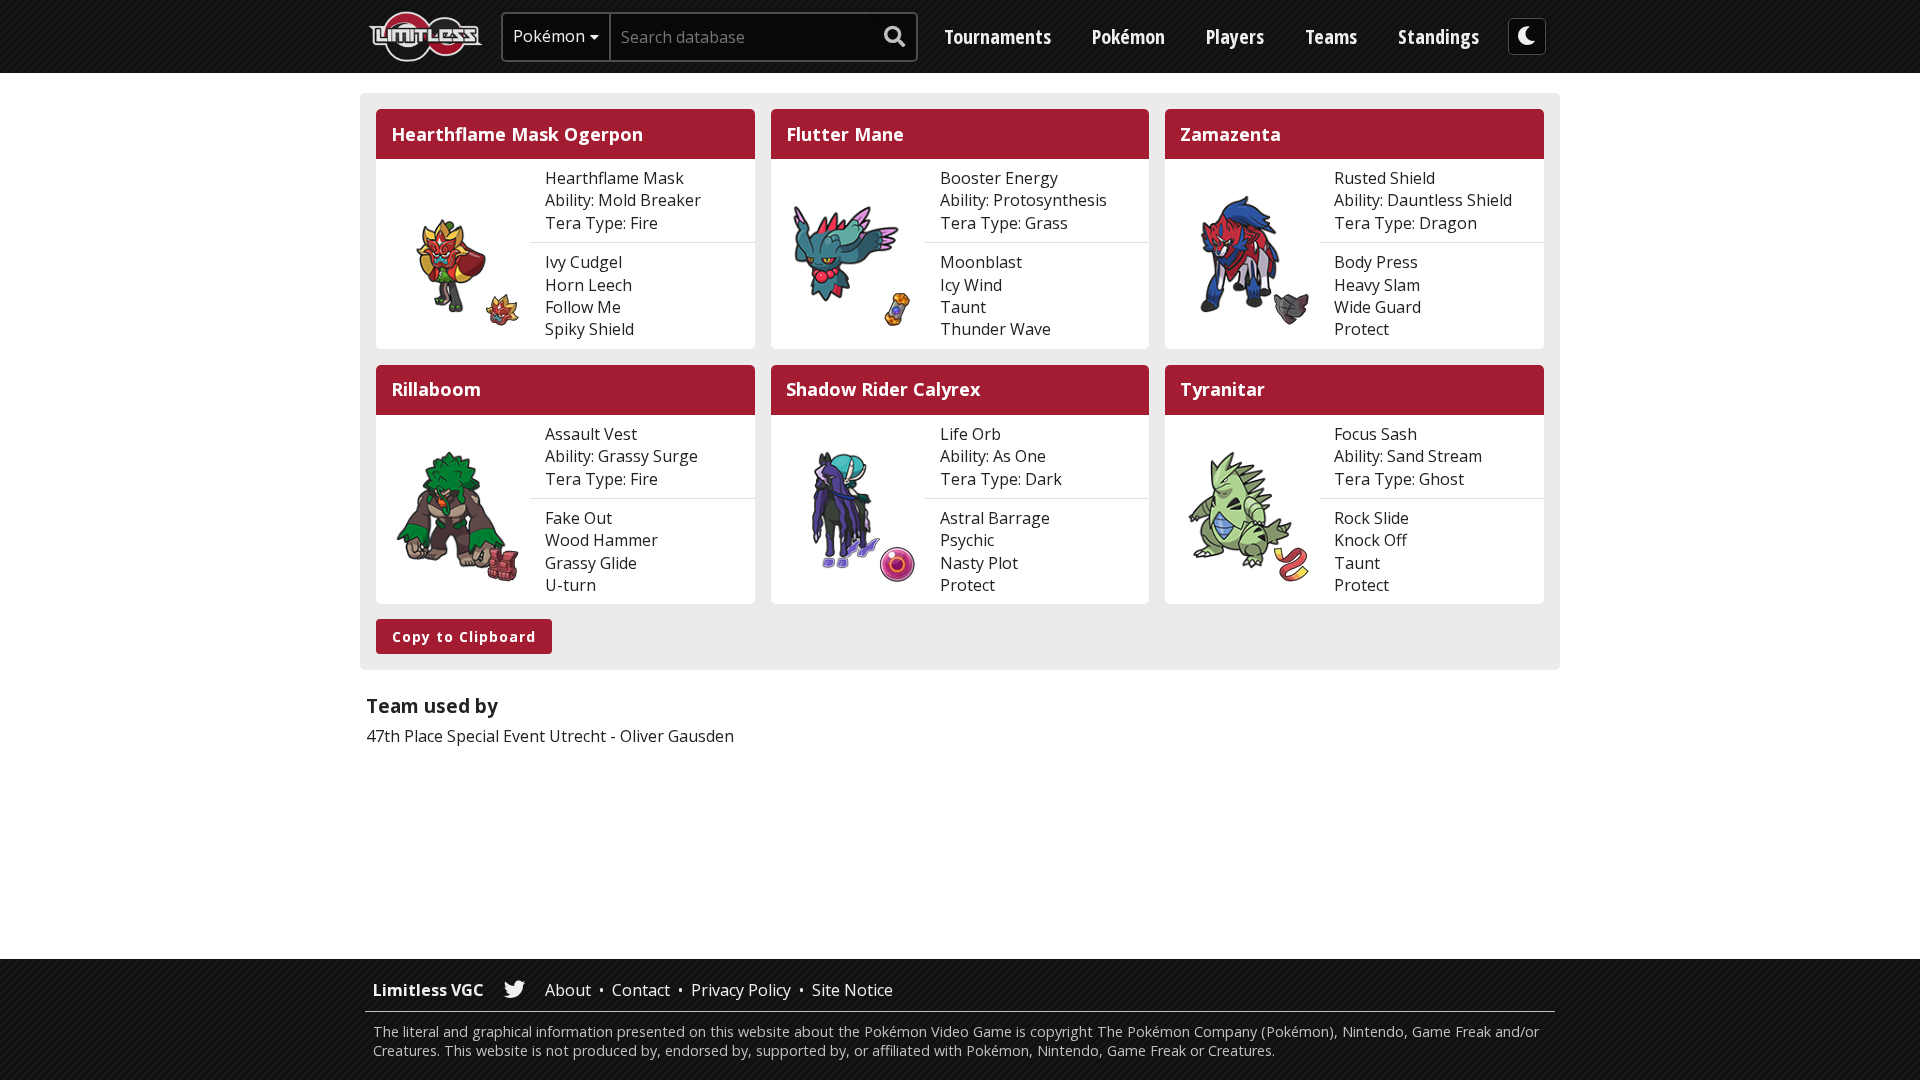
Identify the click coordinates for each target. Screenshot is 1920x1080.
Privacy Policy (741, 990)
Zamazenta (1230, 134)
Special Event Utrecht (526, 736)
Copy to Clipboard (464, 636)
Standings (1438, 36)
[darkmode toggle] (1527, 36)
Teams (1331, 36)
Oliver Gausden (677, 736)
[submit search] (895, 37)
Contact (641, 990)
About (568, 990)
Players (1235, 36)
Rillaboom (436, 389)
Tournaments (997, 36)
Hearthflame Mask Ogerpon (517, 134)
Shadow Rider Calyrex (883, 389)
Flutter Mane (845, 134)
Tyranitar (1222, 389)
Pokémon (1128, 36)
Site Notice (852, 990)
